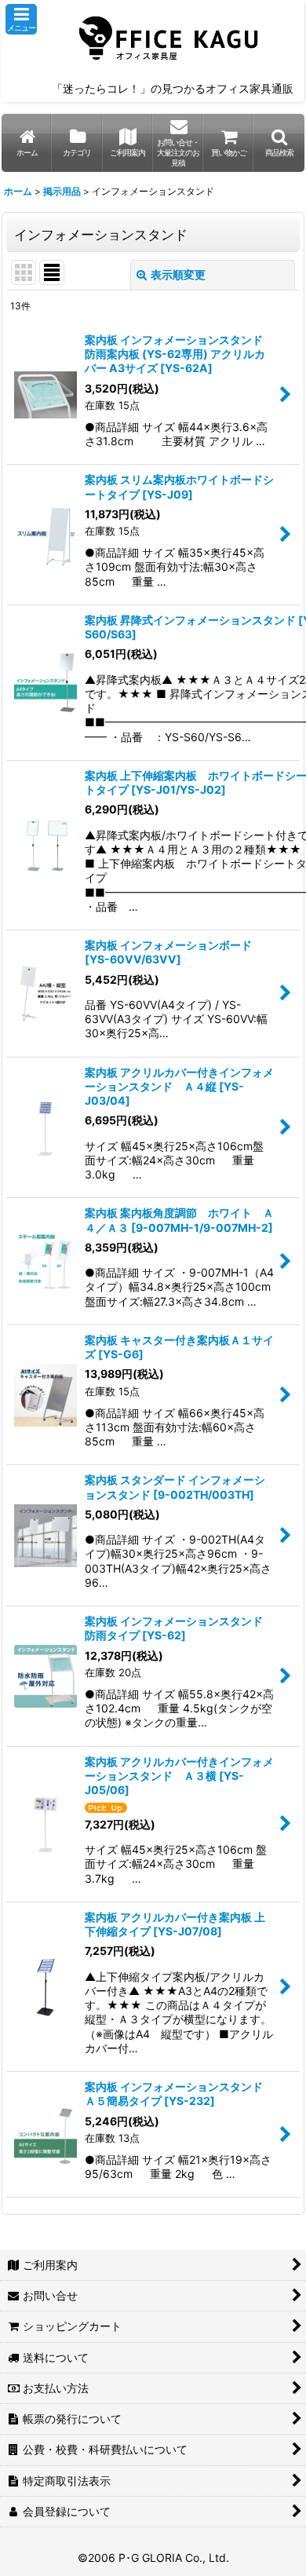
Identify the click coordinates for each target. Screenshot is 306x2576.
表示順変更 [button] (178, 274)
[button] (21, 19)
